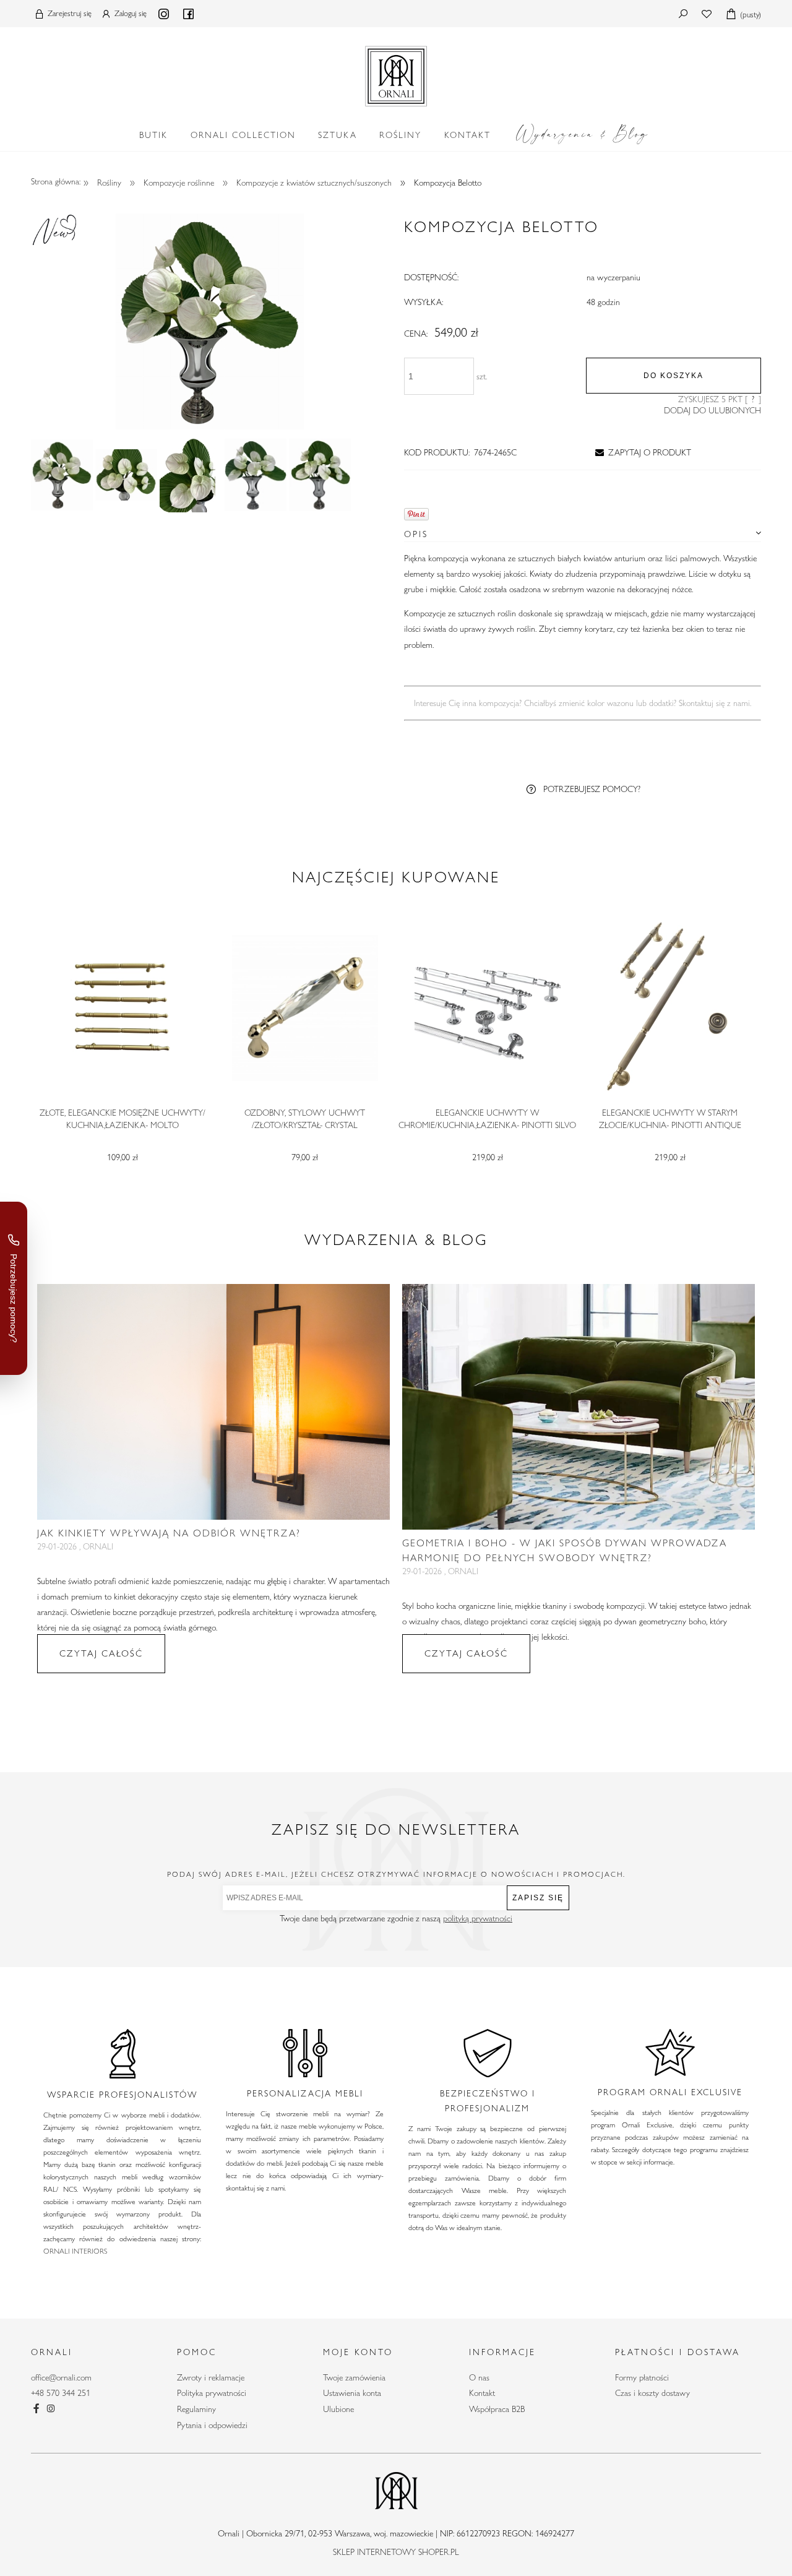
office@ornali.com (61, 2377)
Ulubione (338, 2409)
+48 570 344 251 (61, 2393)
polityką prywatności (478, 1918)
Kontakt (482, 2393)
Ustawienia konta (352, 2393)
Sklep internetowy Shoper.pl (396, 2552)
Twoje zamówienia (354, 2377)
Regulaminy (196, 2409)
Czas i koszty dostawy (652, 2393)
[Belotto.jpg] (62, 475)
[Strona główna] (396, 74)
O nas (479, 2377)
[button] (641, 452)
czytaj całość (101, 1653)
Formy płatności (642, 2377)
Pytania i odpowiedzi (212, 2425)
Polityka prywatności (212, 2393)
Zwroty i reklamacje (211, 2377)
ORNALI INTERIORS (75, 2251)
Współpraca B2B (497, 2409)
